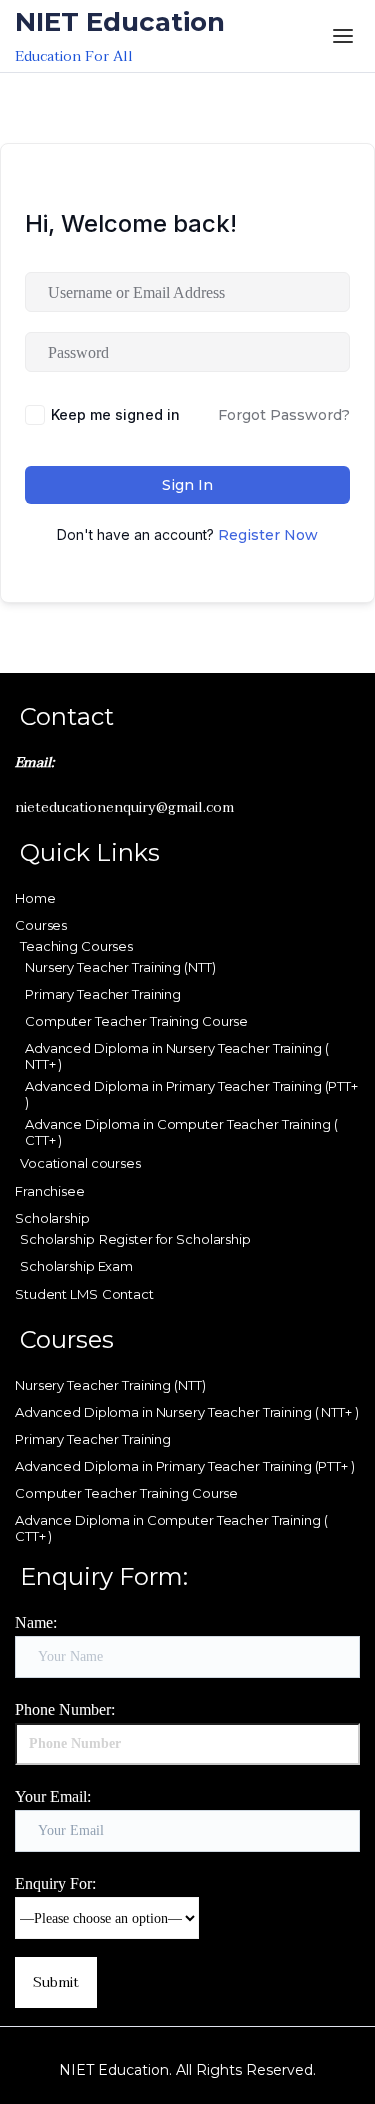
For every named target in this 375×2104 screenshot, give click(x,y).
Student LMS (56, 1294)
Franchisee (50, 1191)
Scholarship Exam (76, 1266)
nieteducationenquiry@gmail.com (124, 807)
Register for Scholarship (175, 1239)
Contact (128, 1294)
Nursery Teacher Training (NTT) (120, 967)
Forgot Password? (284, 415)
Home (35, 898)
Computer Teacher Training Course (136, 1021)
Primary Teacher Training (103, 994)
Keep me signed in (115, 414)
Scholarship (52, 1218)
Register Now (268, 535)
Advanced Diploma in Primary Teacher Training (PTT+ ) (191, 1094)
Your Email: (53, 1796)
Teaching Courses (76, 946)
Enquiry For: (55, 1883)
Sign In (187, 485)
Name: (36, 1622)
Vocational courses (80, 1163)
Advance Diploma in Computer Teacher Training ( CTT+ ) (181, 1132)
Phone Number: (65, 1709)
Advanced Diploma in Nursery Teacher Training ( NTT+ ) (176, 1056)
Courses (41, 925)
